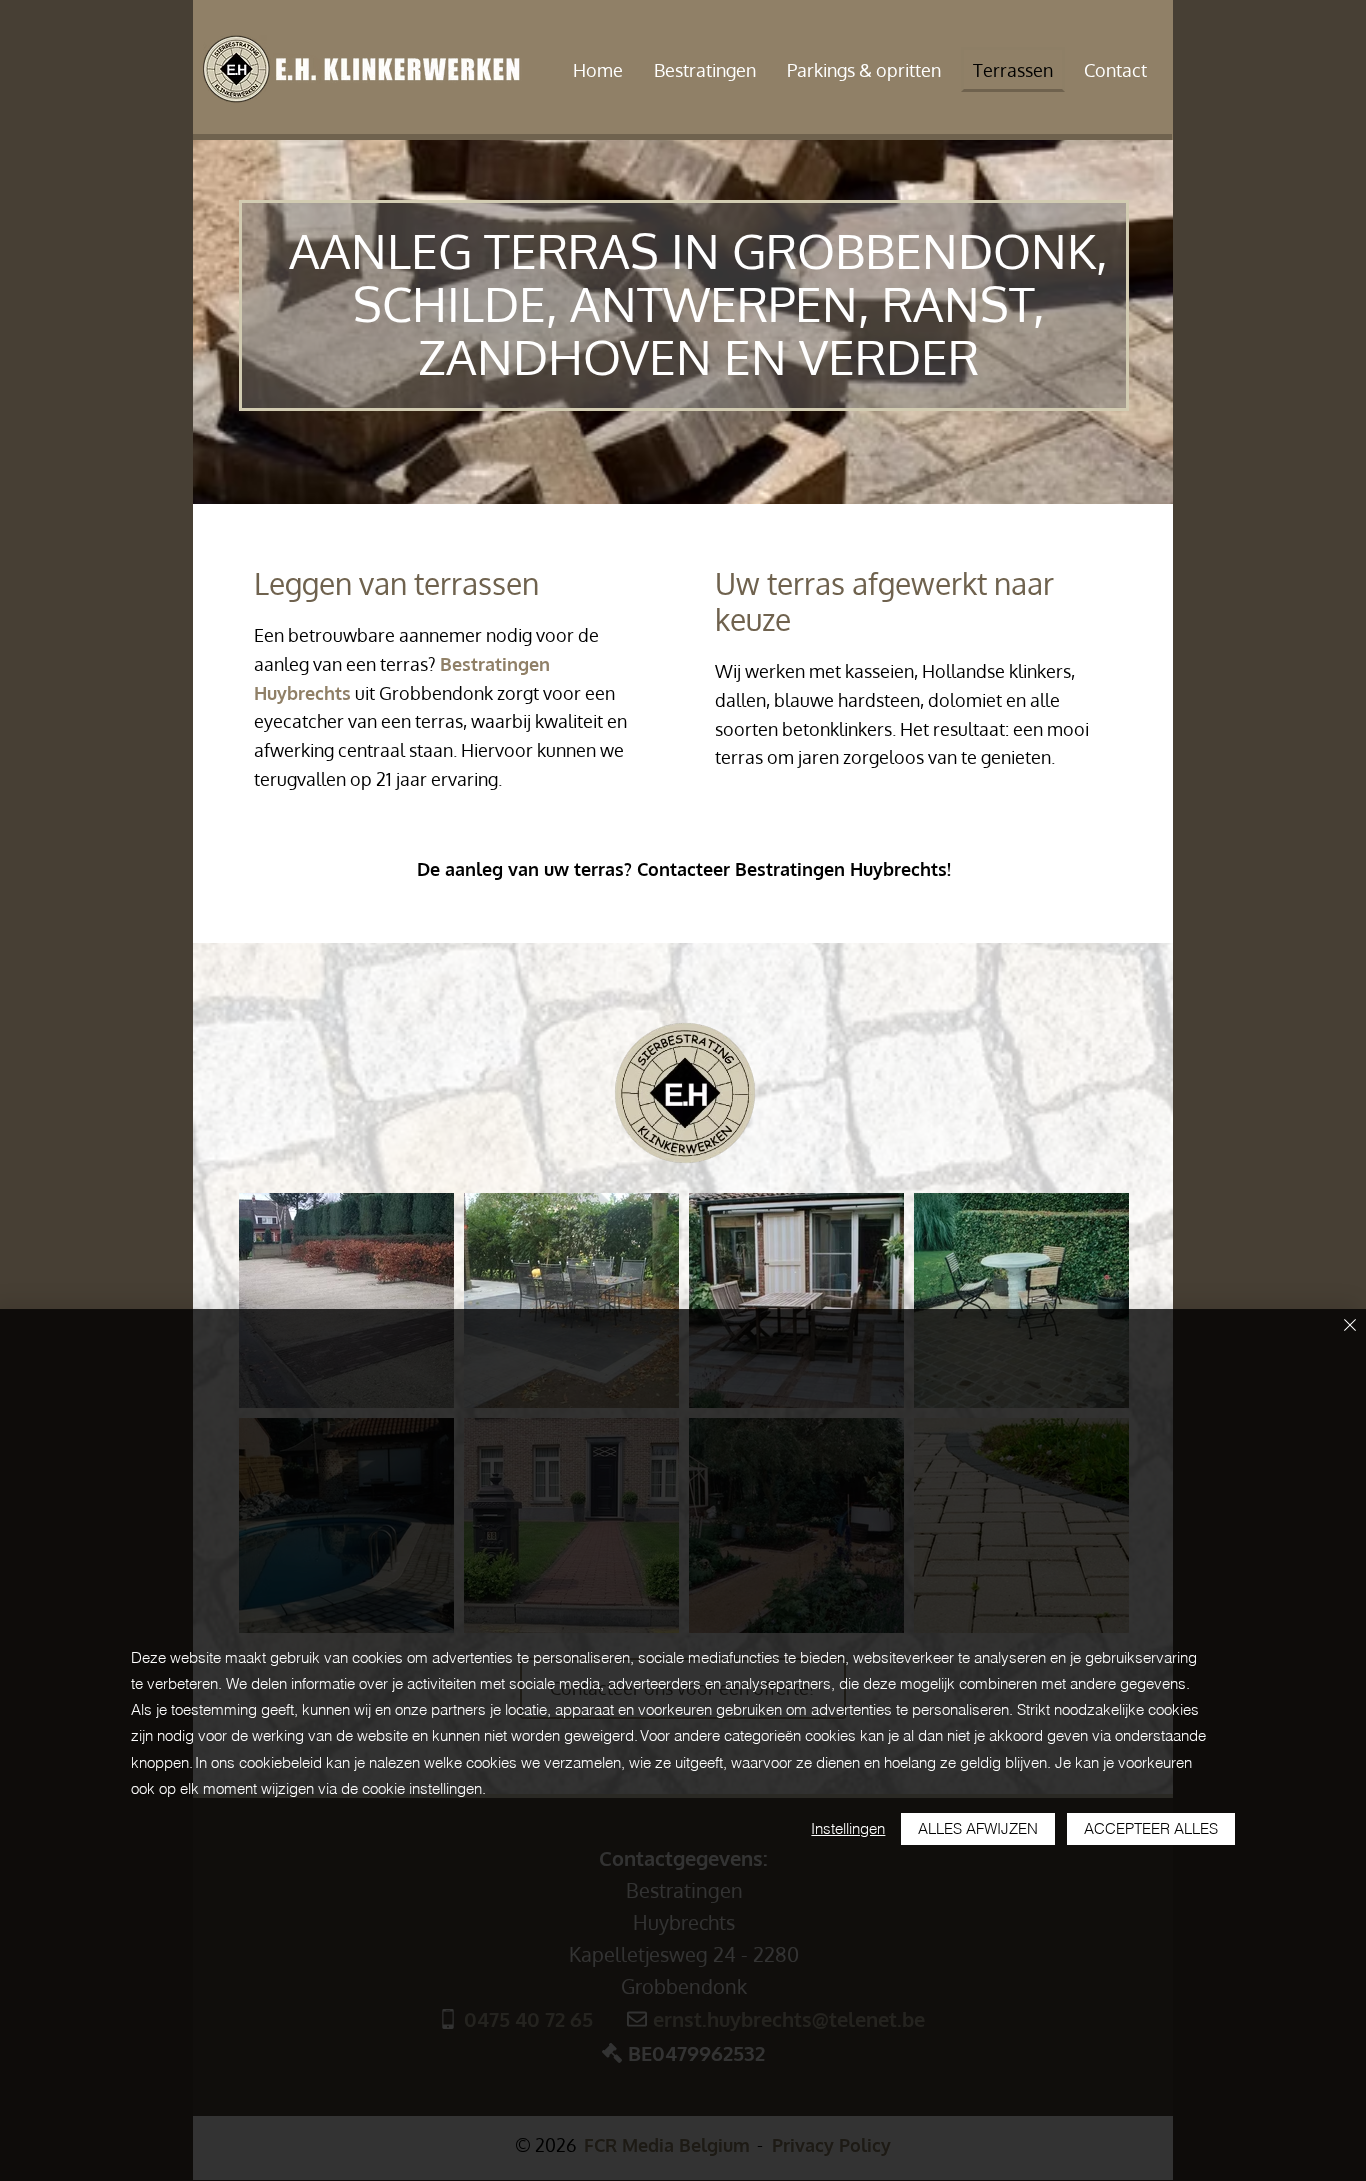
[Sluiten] (1350, 1326)
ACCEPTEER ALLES (1151, 1828)
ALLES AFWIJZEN (978, 1828)
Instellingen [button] (848, 1828)
